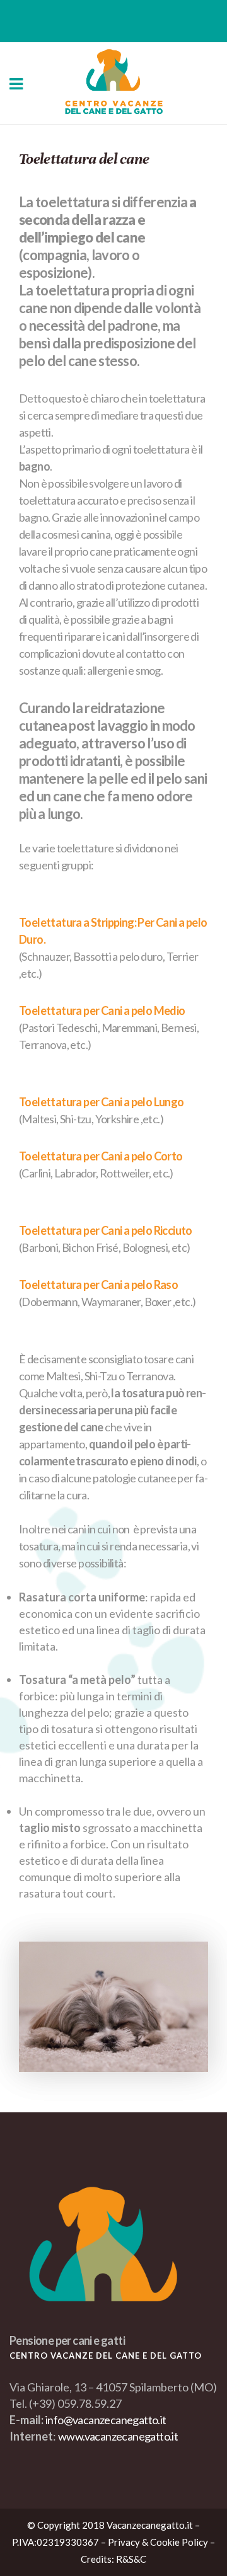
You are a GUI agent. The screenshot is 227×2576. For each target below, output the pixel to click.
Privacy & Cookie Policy (158, 2542)
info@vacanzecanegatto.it (106, 2420)
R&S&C (131, 2559)
